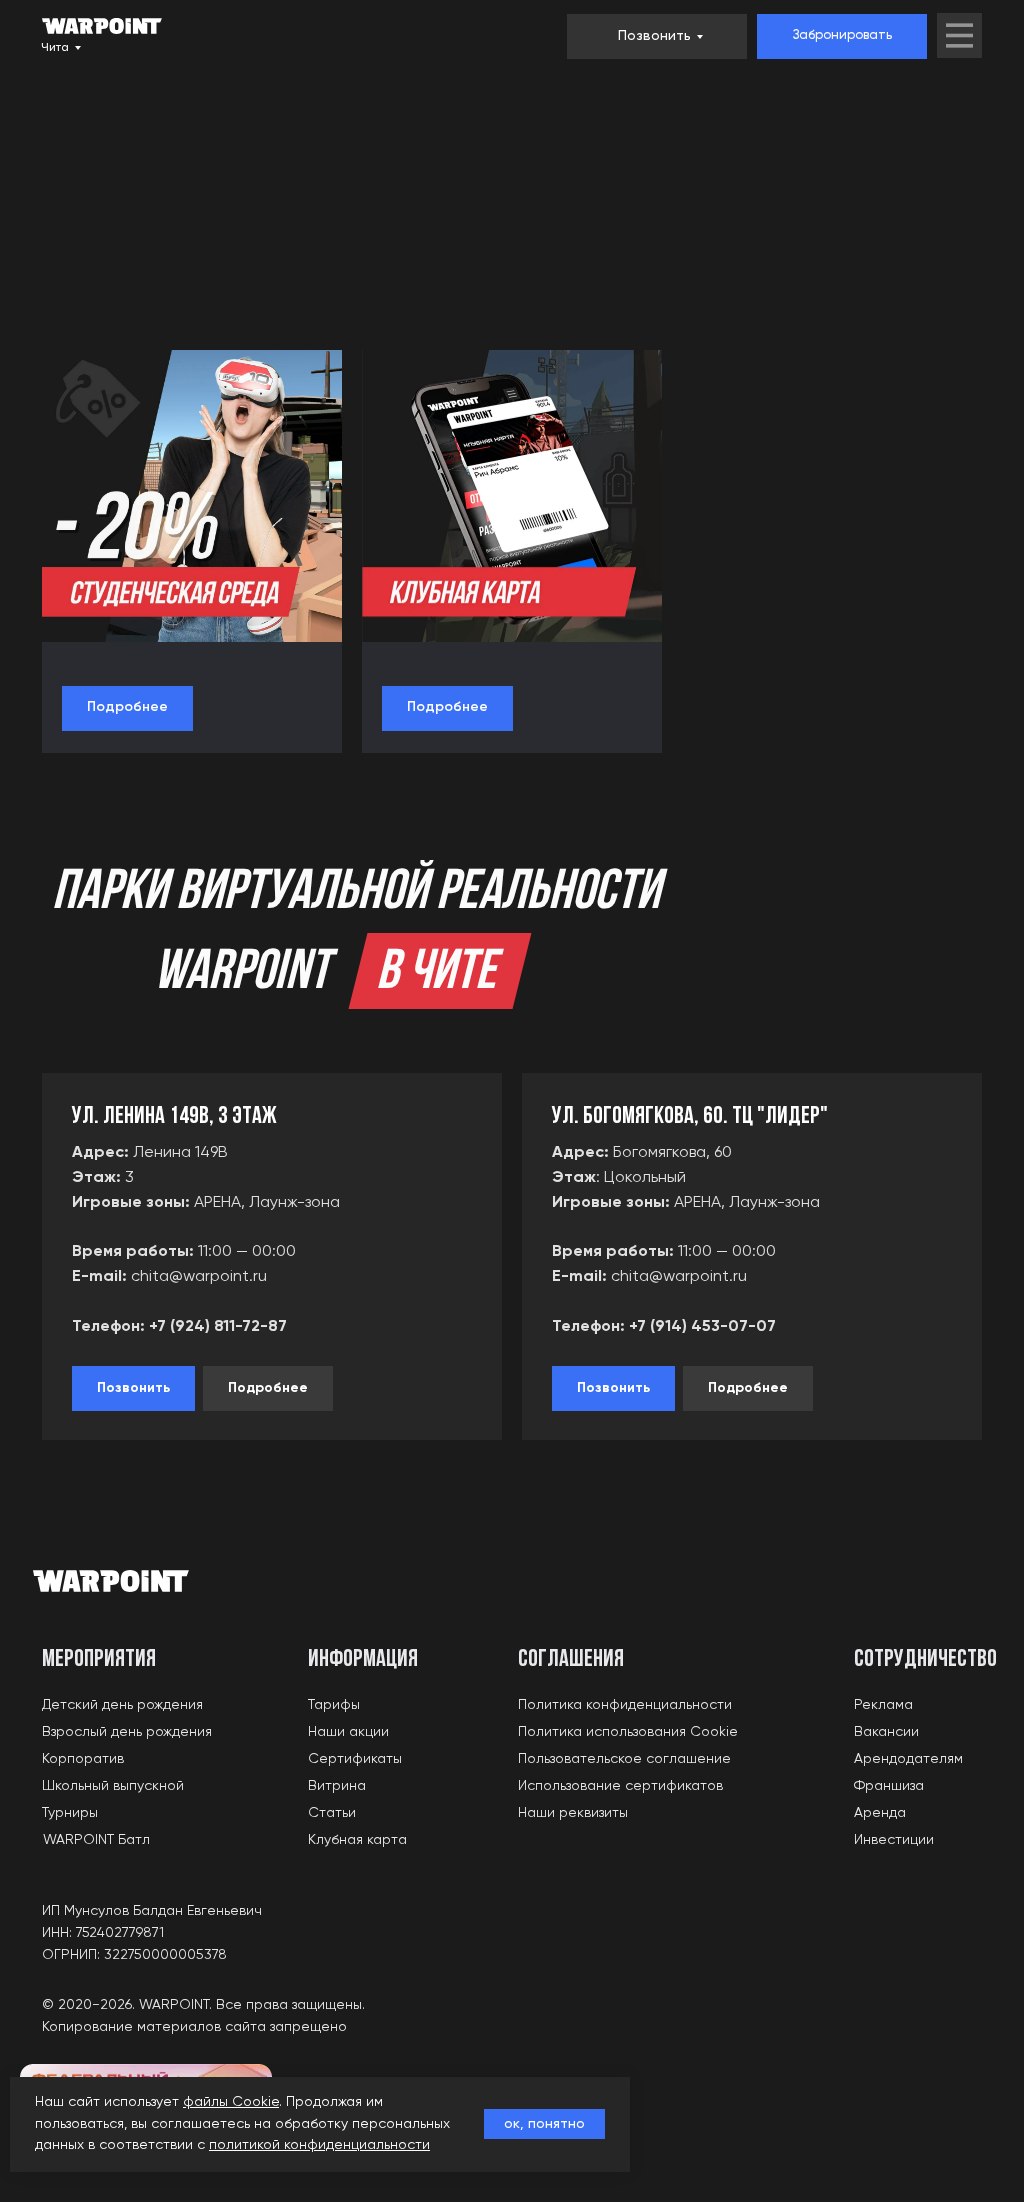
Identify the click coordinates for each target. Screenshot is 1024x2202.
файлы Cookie (231, 2102)
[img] (959, 35)
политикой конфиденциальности (319, 2145)
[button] (842, 36)
